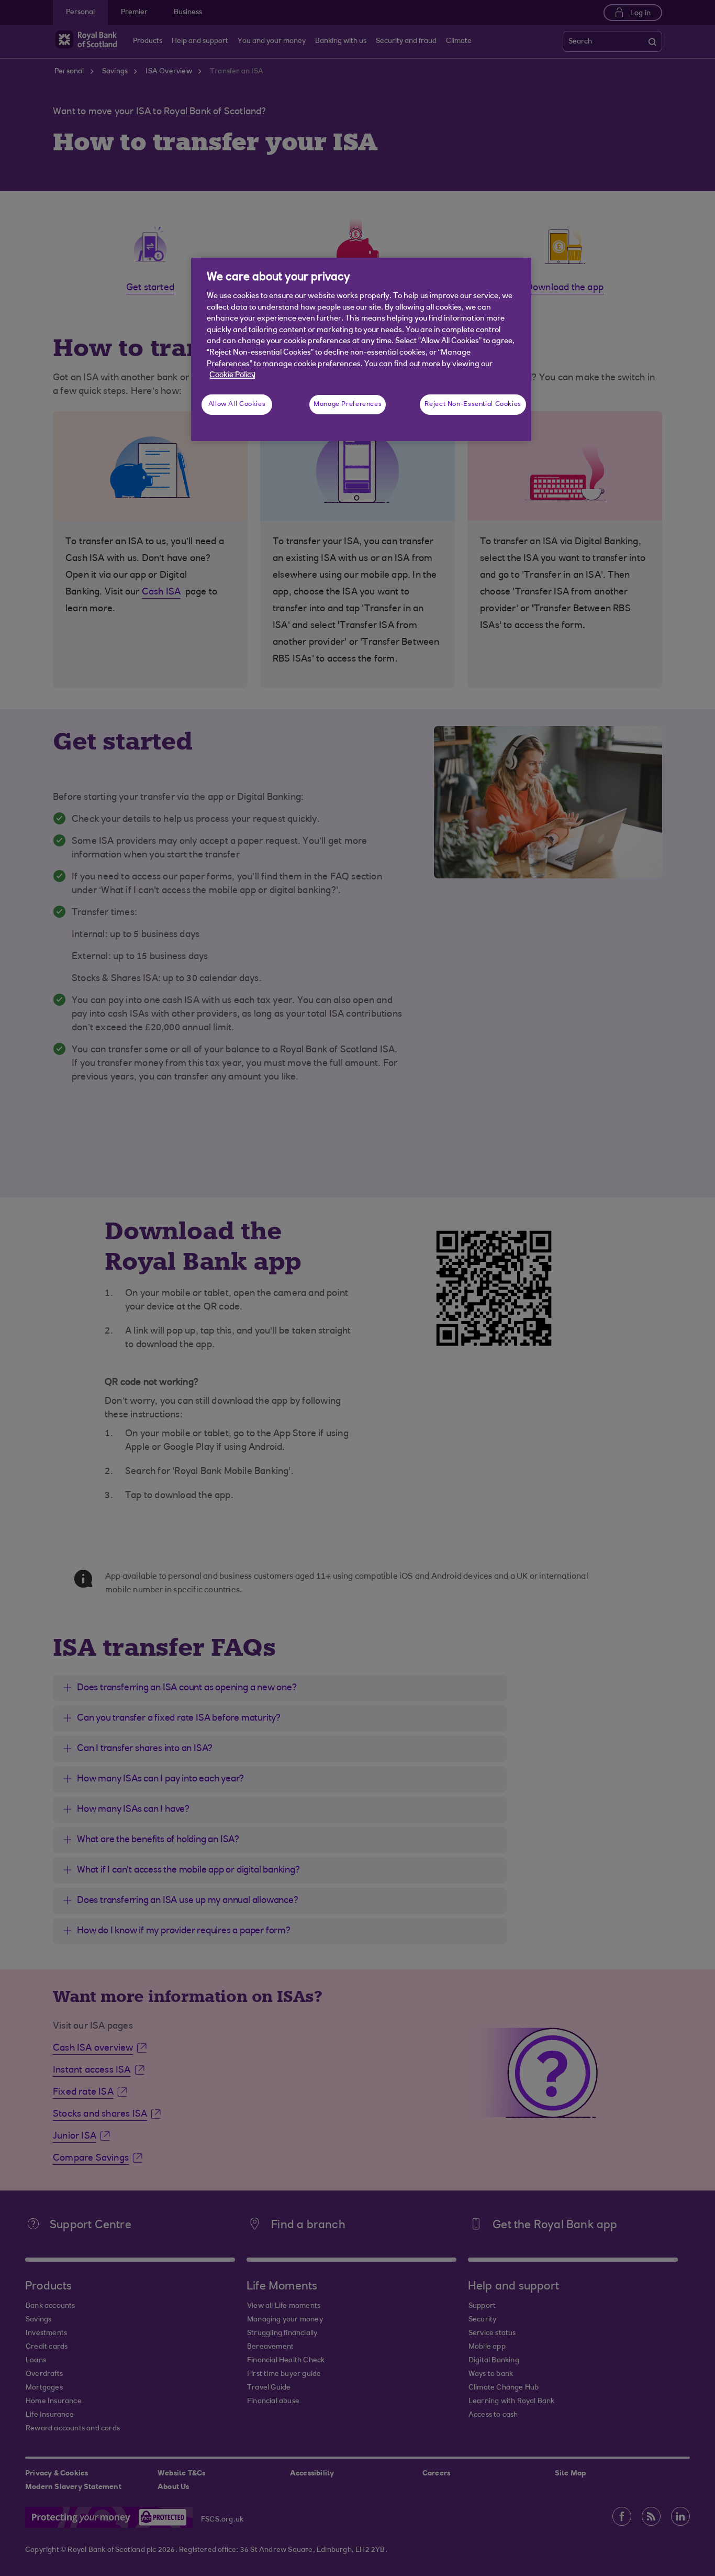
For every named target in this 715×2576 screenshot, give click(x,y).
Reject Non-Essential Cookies (473, 404)
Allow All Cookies (237, 404)
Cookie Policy (232, 375)
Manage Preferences (348, 404)
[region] (361, 349)
